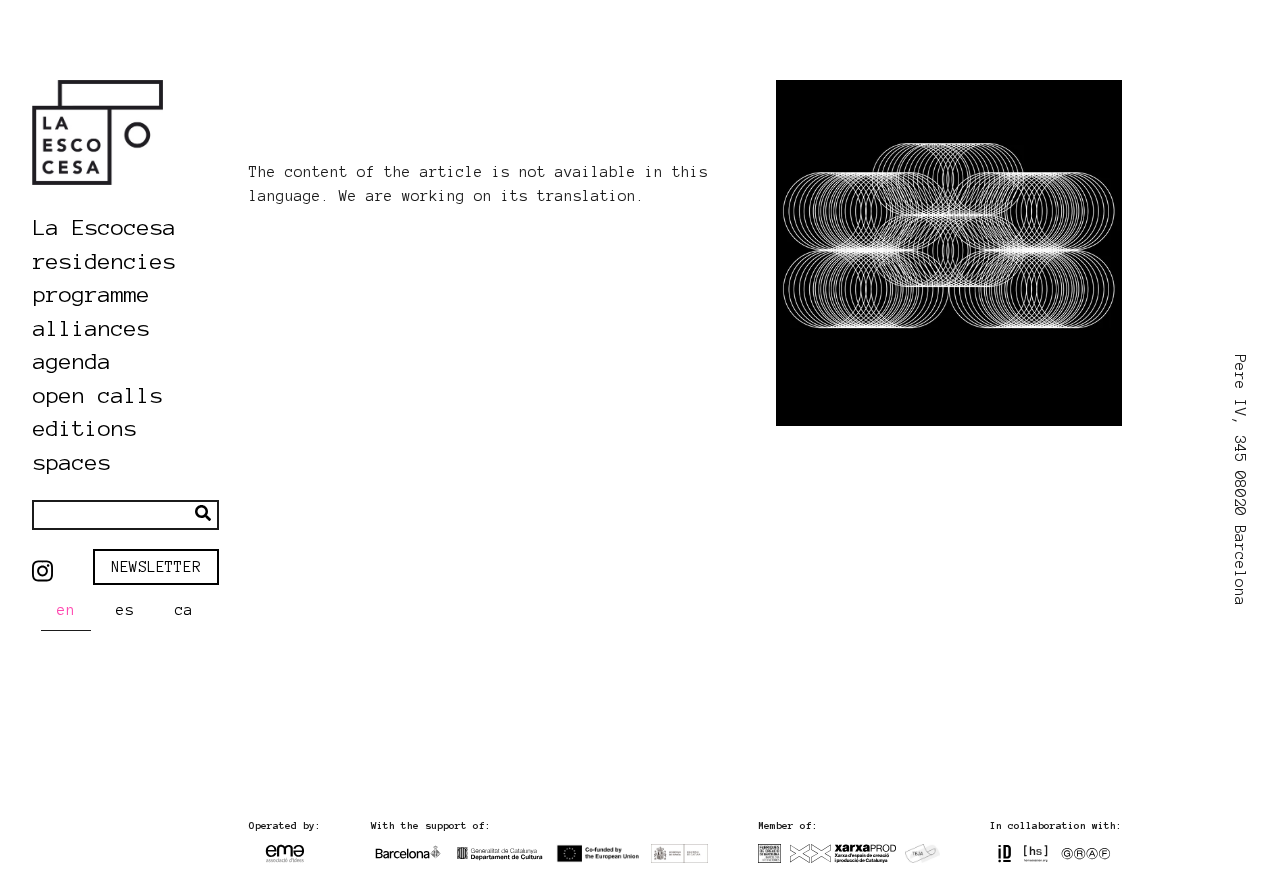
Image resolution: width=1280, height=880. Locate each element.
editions (85, 428)
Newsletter (156, 567)
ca (184, 610)
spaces (72, 462)
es (125, 610)
